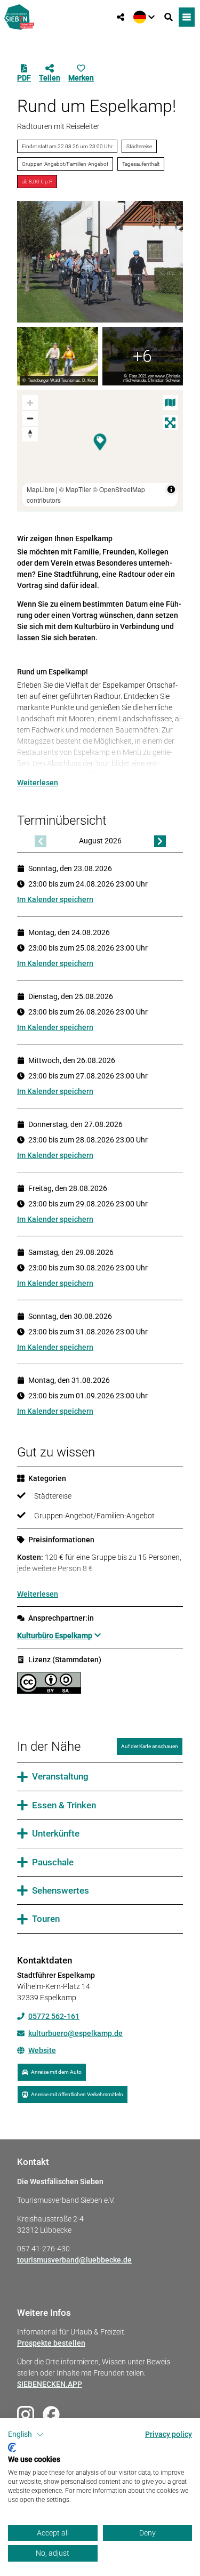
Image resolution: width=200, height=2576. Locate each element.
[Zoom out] (30, 418)
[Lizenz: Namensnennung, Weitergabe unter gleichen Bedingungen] (49, 1691)
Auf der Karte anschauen (150, 1746)
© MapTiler (75, 489)
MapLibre (41, 489)
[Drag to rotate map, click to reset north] (30, 434)
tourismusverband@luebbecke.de (74, 2260)
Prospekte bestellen (51, 2343)
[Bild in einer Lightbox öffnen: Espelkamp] (143, 356)
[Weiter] (160, 841)
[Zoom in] (30, 403)
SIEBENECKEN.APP (50, 2384)
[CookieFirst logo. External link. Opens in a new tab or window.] (12, 2448)
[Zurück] (41, 841)
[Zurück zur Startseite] (19, 17)
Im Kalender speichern (55, 899)
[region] (100, 450)
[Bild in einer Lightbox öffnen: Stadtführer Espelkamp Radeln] (100, 262)
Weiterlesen (38, 783)
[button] (26, 2435)
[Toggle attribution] (171, 489)
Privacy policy (169, 2434)
